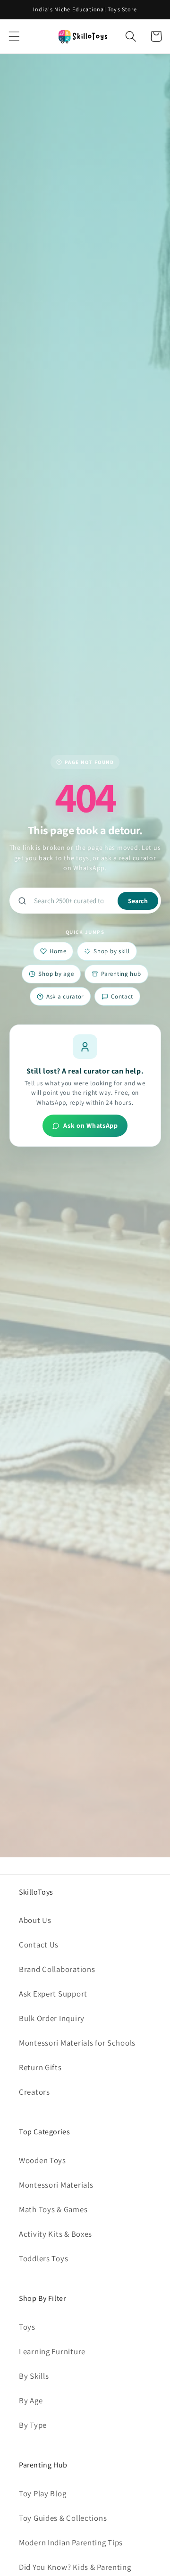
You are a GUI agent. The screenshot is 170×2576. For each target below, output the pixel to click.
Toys (27, 2327)
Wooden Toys (42, 2160)
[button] (14, 37)
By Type (33, 2425)
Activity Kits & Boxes (55, 2234)
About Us (35, 1920)
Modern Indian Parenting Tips (71, 2542)
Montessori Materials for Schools (77, 2043)
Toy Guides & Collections (63, 2518)
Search (138, 901)
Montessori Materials (56, 2185)
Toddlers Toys (43, 2258)
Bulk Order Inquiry (52, 2018)
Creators (34, 2092)
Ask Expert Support (53, 1994)
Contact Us (39, 1945)
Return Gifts (40, 2067)
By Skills (34, 2376)
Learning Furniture (52, 2351)
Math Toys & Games (53, 2209)
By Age (31, 2400)
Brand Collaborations (57, 1969)
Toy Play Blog (42, 2493)
